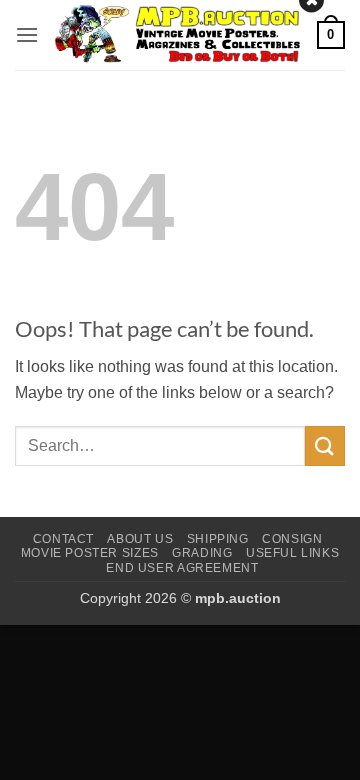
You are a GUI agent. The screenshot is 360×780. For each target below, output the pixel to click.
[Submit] (325, 445)
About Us (140, 539)
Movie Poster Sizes (90, 553)
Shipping (218, 539)
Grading (202, 553)
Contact (63, 539)
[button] (27, 34)
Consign (292, 539)
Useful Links (292, 553)
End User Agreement (182, 568)
